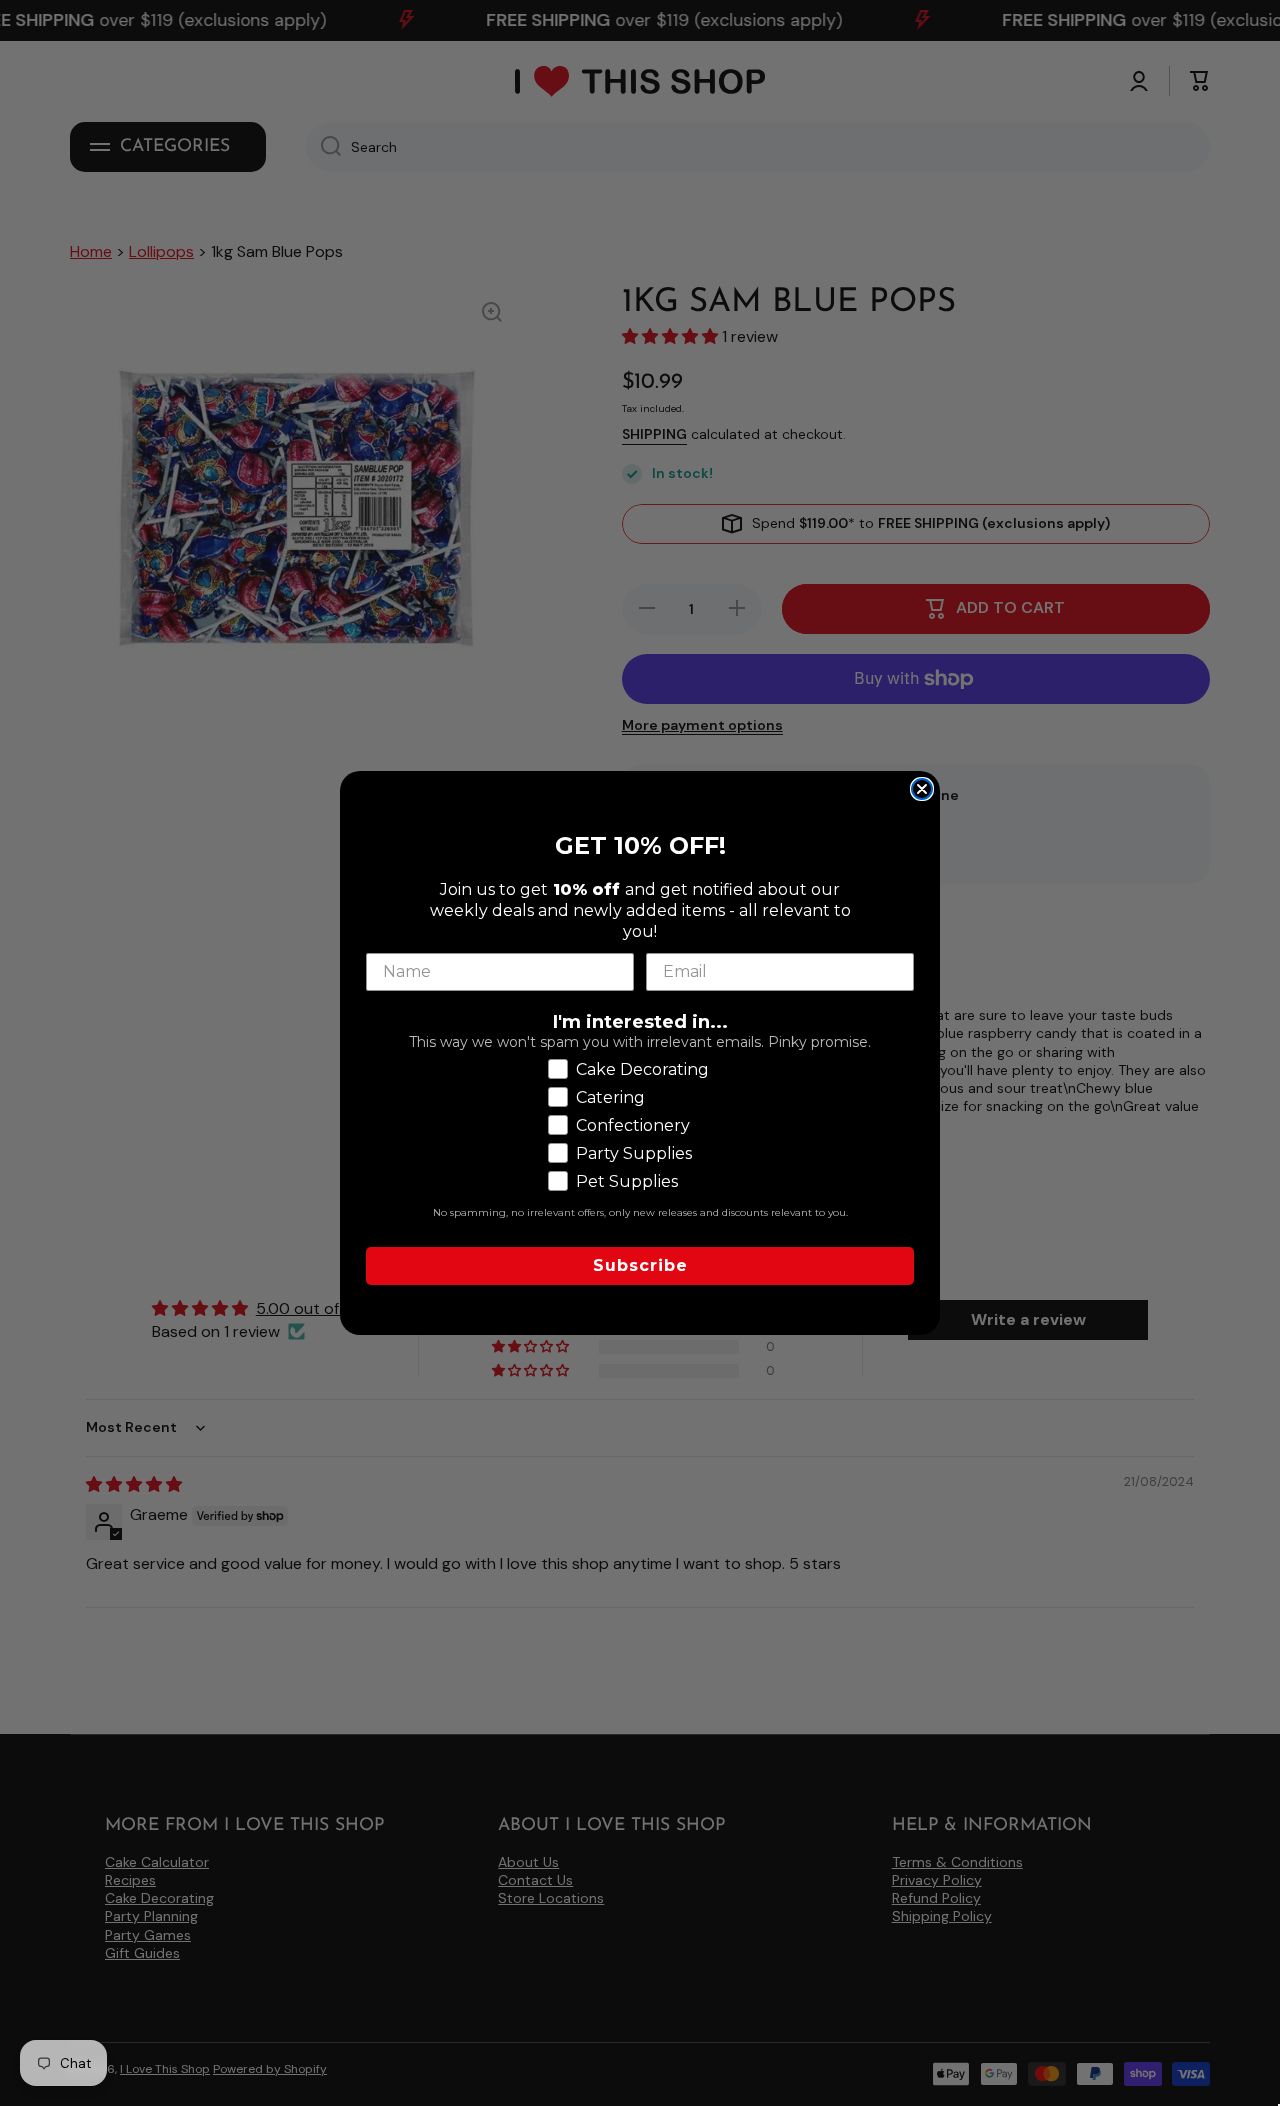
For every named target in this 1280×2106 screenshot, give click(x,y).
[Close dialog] (922, 789)
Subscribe (640, 1265)
